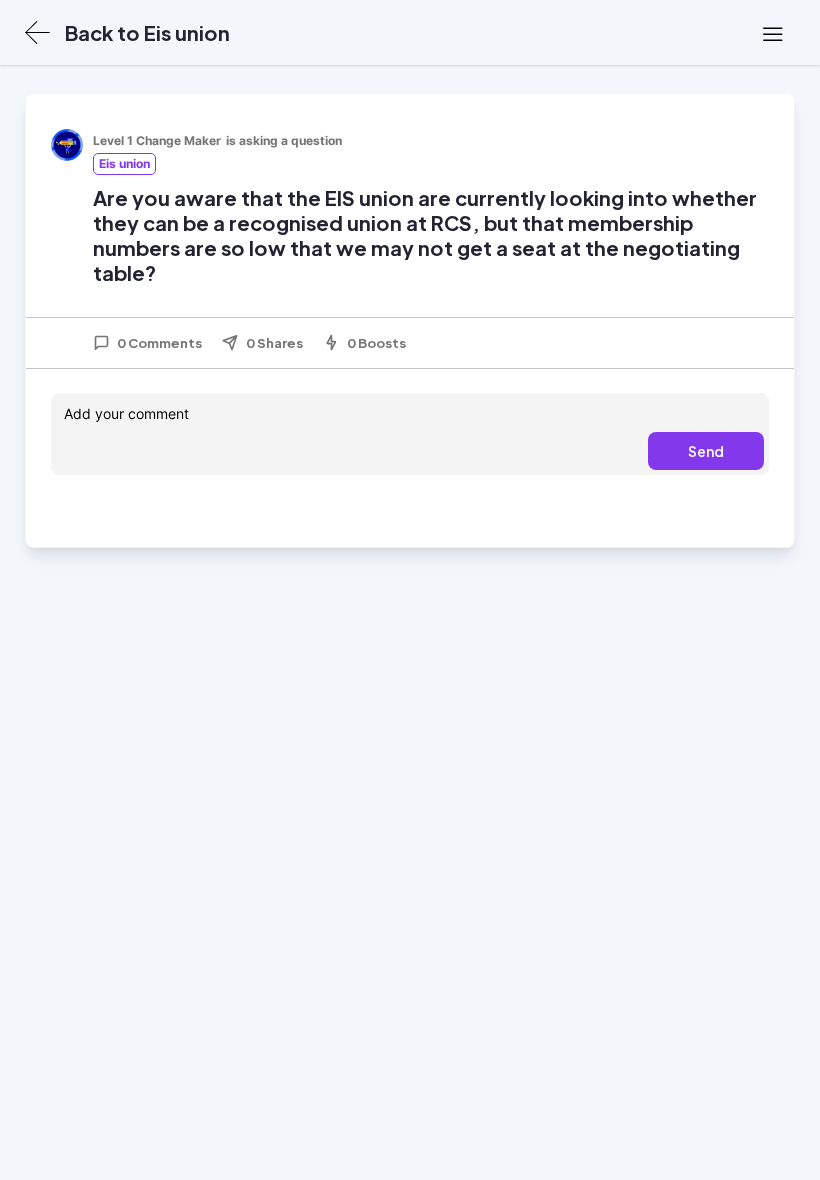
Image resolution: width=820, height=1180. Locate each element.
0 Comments (159, 343)
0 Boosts (376, 343)
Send (706, 451)
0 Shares (274, 343)
